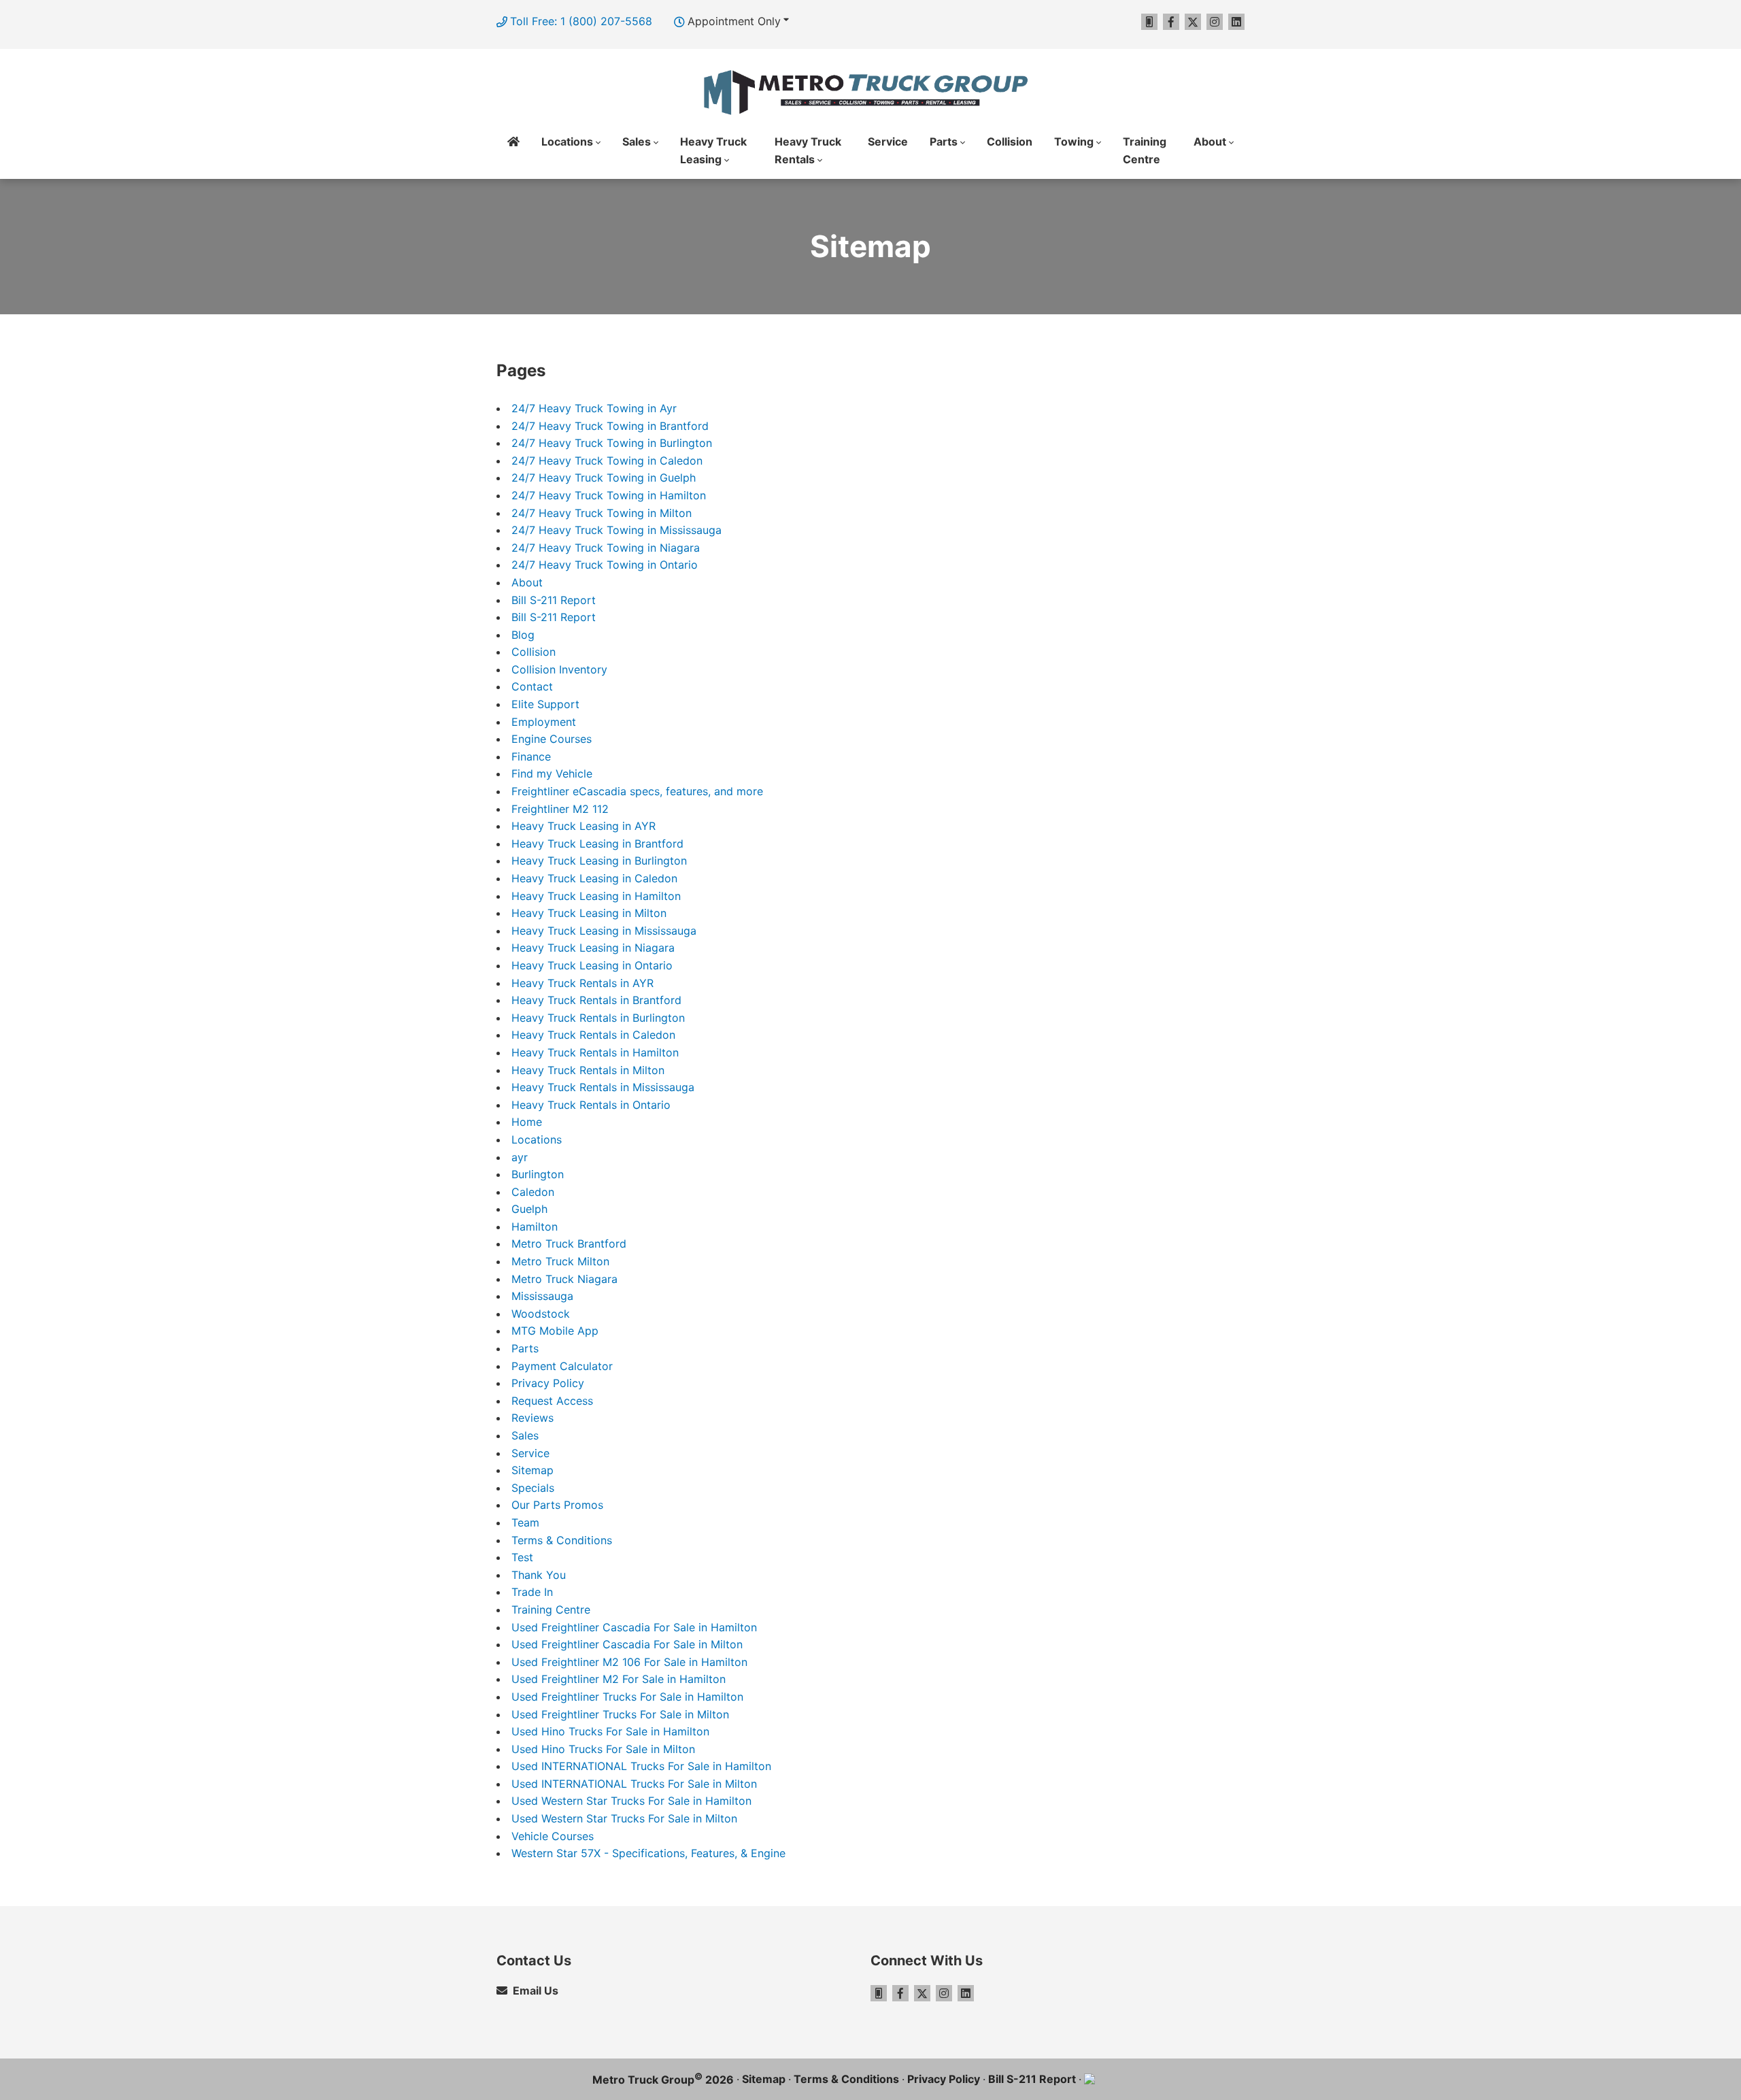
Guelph (529, 1209)
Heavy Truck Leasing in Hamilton (596, 896)
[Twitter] (1193, 22)
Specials (533, 1488)
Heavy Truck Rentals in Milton (588, 1070)
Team (525, 1522)
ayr (520, 1157)
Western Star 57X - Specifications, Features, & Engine (648, 1853)
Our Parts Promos (557, 1505)
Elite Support (545, 704)
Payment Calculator (562, 1366)
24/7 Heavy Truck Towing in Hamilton (609, 495)
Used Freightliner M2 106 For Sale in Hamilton (629, 1662)
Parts (944, 141)
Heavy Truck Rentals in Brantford (596, 1000)
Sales (637, 141)
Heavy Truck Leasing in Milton (589, 913)
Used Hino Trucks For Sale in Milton (603, 1749)
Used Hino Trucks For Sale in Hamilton (610, 1731)
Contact (532, 686)
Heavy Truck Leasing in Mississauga (604, 931)
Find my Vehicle (552, 773)
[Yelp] (1149, 22)
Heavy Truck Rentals (808, 150)
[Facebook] (1171, 22)
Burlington (538, 1174)
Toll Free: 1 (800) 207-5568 (581, 21)
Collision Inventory (559, 669)
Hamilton (535, 1227)
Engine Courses (552, 739)
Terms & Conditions (562, 1540)
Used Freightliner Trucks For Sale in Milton (620, 1714)
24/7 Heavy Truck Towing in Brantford (610, 426)
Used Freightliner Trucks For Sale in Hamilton (627, 1697)
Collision (1010, 141)
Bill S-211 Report (554, 600)
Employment (544, 722)
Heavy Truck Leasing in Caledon (594, 878)
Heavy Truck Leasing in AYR (584, 826)
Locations (537, 1139)
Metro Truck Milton (560, 1261)
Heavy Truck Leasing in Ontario (592, 965)
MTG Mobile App (555, 1331)
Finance (531, 756)
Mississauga (542, 1296)
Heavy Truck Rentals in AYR (582, 983)
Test (522, 1557)
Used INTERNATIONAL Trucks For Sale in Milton (634, 1784)
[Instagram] (1215, 22)
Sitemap (533, 1470)
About (1210, 141)
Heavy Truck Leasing (713, 150)
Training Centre (1145, 150)
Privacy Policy (548, 1383)
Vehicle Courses (553, 1836)
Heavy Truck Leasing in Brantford (597, 844)
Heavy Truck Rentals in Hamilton (595, 1052)
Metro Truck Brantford (569, 1244)
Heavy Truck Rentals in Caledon (593, 1035)
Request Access (552, 1401)
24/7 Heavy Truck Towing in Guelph (604, 478)
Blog (523, 635)
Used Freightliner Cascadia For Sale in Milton (627, 1644)
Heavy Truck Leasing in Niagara (593, 948)
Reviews (533, 1418)
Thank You (539, 1575)
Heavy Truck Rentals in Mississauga (603, 1087)
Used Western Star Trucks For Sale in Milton (624, 1818)
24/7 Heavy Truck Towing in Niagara (606, 548)
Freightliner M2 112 (560, 809)
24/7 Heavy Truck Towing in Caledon (607, 461)
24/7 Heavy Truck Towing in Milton (602, 513)
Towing (1074, 141)
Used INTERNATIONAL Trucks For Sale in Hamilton (641, 1766)
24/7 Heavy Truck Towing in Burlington (612, 443)
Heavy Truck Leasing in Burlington (599, 861)
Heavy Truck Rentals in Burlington (598, 1018)
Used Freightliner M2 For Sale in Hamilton (619, 1679)
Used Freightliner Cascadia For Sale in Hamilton (634, 1627)
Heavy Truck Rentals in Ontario (591, 1105)
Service (888, 141)
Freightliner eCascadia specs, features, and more (637, 791)
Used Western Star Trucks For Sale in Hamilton (631, 1801)
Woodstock (541, 1314)
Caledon (533, 1192)
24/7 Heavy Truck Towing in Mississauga (616, 530)
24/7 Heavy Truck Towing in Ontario (605, 565)
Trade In (532, 1592)
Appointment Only (734, 21)
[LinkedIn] (1236, 22)
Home (513, 151)
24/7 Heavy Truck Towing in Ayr (594, 408)
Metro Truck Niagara (564, 1279)
